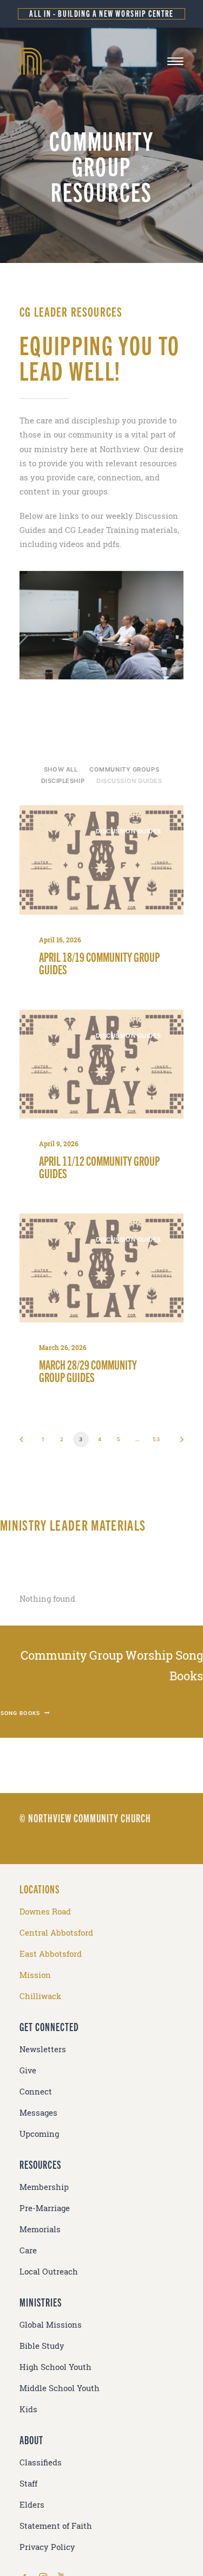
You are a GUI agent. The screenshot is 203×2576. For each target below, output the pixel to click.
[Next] (178, 1443)
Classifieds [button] (41, 2462)
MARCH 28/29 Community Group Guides (88, 1370)
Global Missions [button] (51, 2325)
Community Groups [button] (124, 769)
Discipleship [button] (63, 781)
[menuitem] (61, 769)
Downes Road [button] (45, 1912)
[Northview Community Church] (101, 61)
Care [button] (28, 2250)
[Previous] (25, 1443)
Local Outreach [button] (49, 2272)
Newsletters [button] (43, 2049)
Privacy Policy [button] (47, 2547)
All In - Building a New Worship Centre (101, 13)
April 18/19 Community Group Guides (99, 963)
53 (156, 1439)
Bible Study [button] (42, 2346)
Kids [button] (28, 2409)
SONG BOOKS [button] (21, 1713)
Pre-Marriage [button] (45, 2208)
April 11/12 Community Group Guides (99, 1167)
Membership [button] (44, 2187)
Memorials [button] (40, 2229)
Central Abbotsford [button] (56, 1933)
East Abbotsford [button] (51, 1954)
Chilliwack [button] (40, 1996)
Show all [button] (61, 769)
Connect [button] (36, 2092)
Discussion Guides (129, 831)
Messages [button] (38, 2113)
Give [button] (28, 2070)
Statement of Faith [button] (56, 2526)
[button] (175, 61)
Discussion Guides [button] (129, 781)
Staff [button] (28, 2484)
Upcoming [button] (39, 2134)
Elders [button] (32, 2505)
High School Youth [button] (55, 2367)
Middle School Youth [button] (60, 2388)
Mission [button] (35, 1975)
